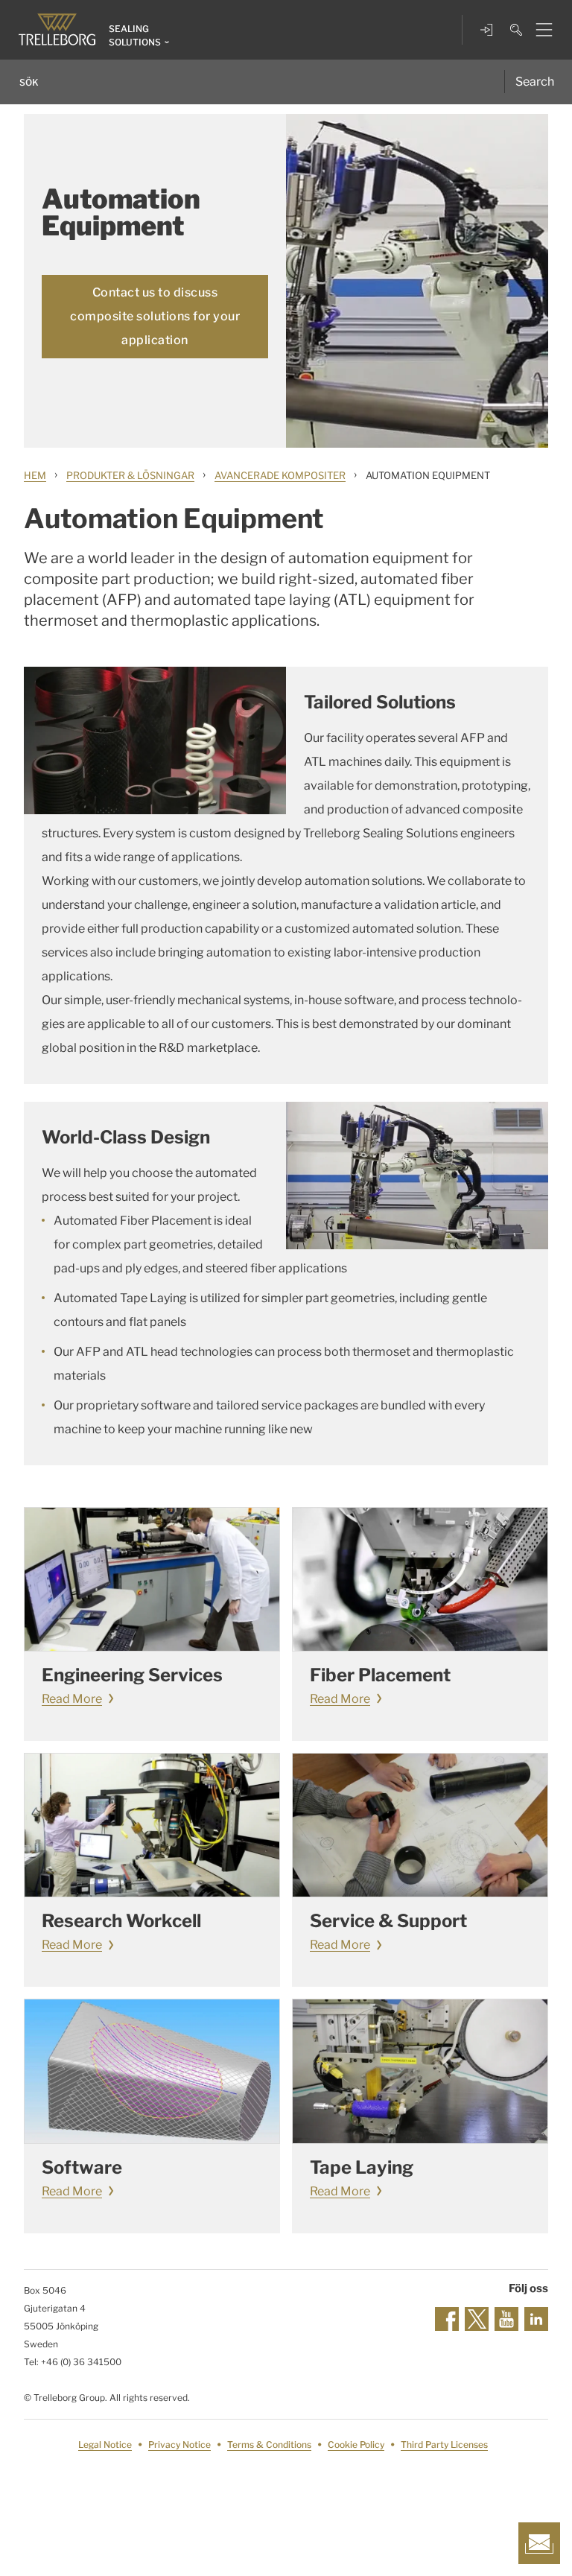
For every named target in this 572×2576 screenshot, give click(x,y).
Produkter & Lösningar (130, 475)
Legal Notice (105, 2445)
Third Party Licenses (444, 2445)
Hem (35, 475)
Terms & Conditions (269, 2445)
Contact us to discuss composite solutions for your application (155, 316)
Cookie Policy (356, 2445)
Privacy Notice (179, 2445)
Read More (72, 1699)
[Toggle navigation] (538, 30)
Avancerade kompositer (280, 475)
